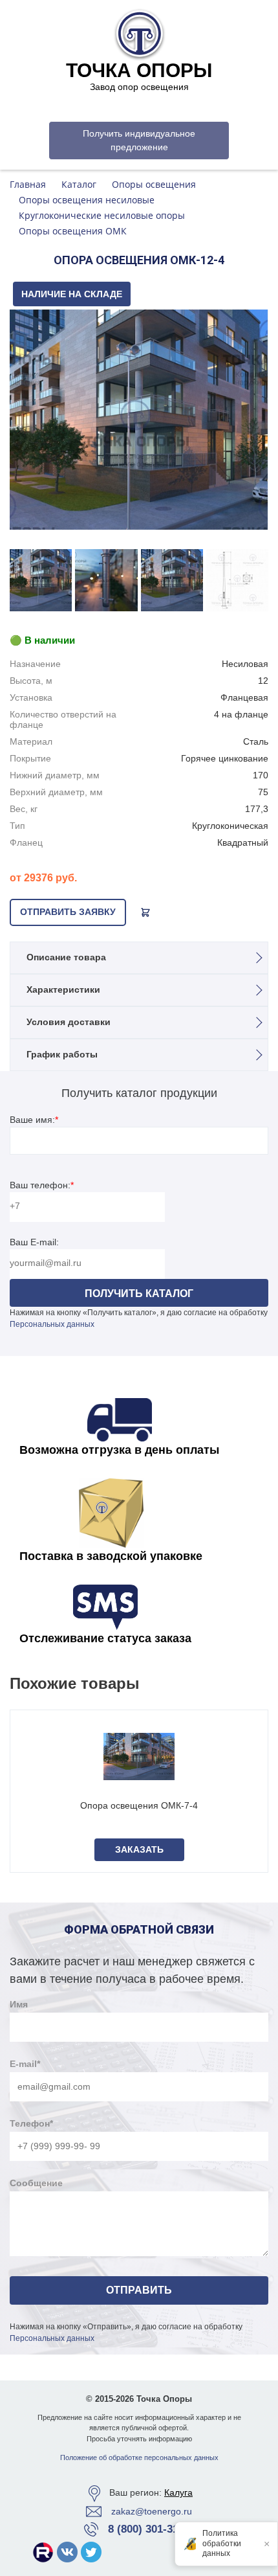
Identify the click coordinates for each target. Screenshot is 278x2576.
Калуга (178, 2492)
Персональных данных (52, 1324)
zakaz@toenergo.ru (152, 2511)
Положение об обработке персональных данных (139, 2457)
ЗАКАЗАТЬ (139, 1849)
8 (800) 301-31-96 (151, 2529)
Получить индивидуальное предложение (139, 140)
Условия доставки (69, 1022)
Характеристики (63, 989)
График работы (62, 1054)
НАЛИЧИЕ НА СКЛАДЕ (72, 294)
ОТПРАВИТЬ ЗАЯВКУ (68, 912)
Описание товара (66, 957)
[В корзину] (145, 912)
